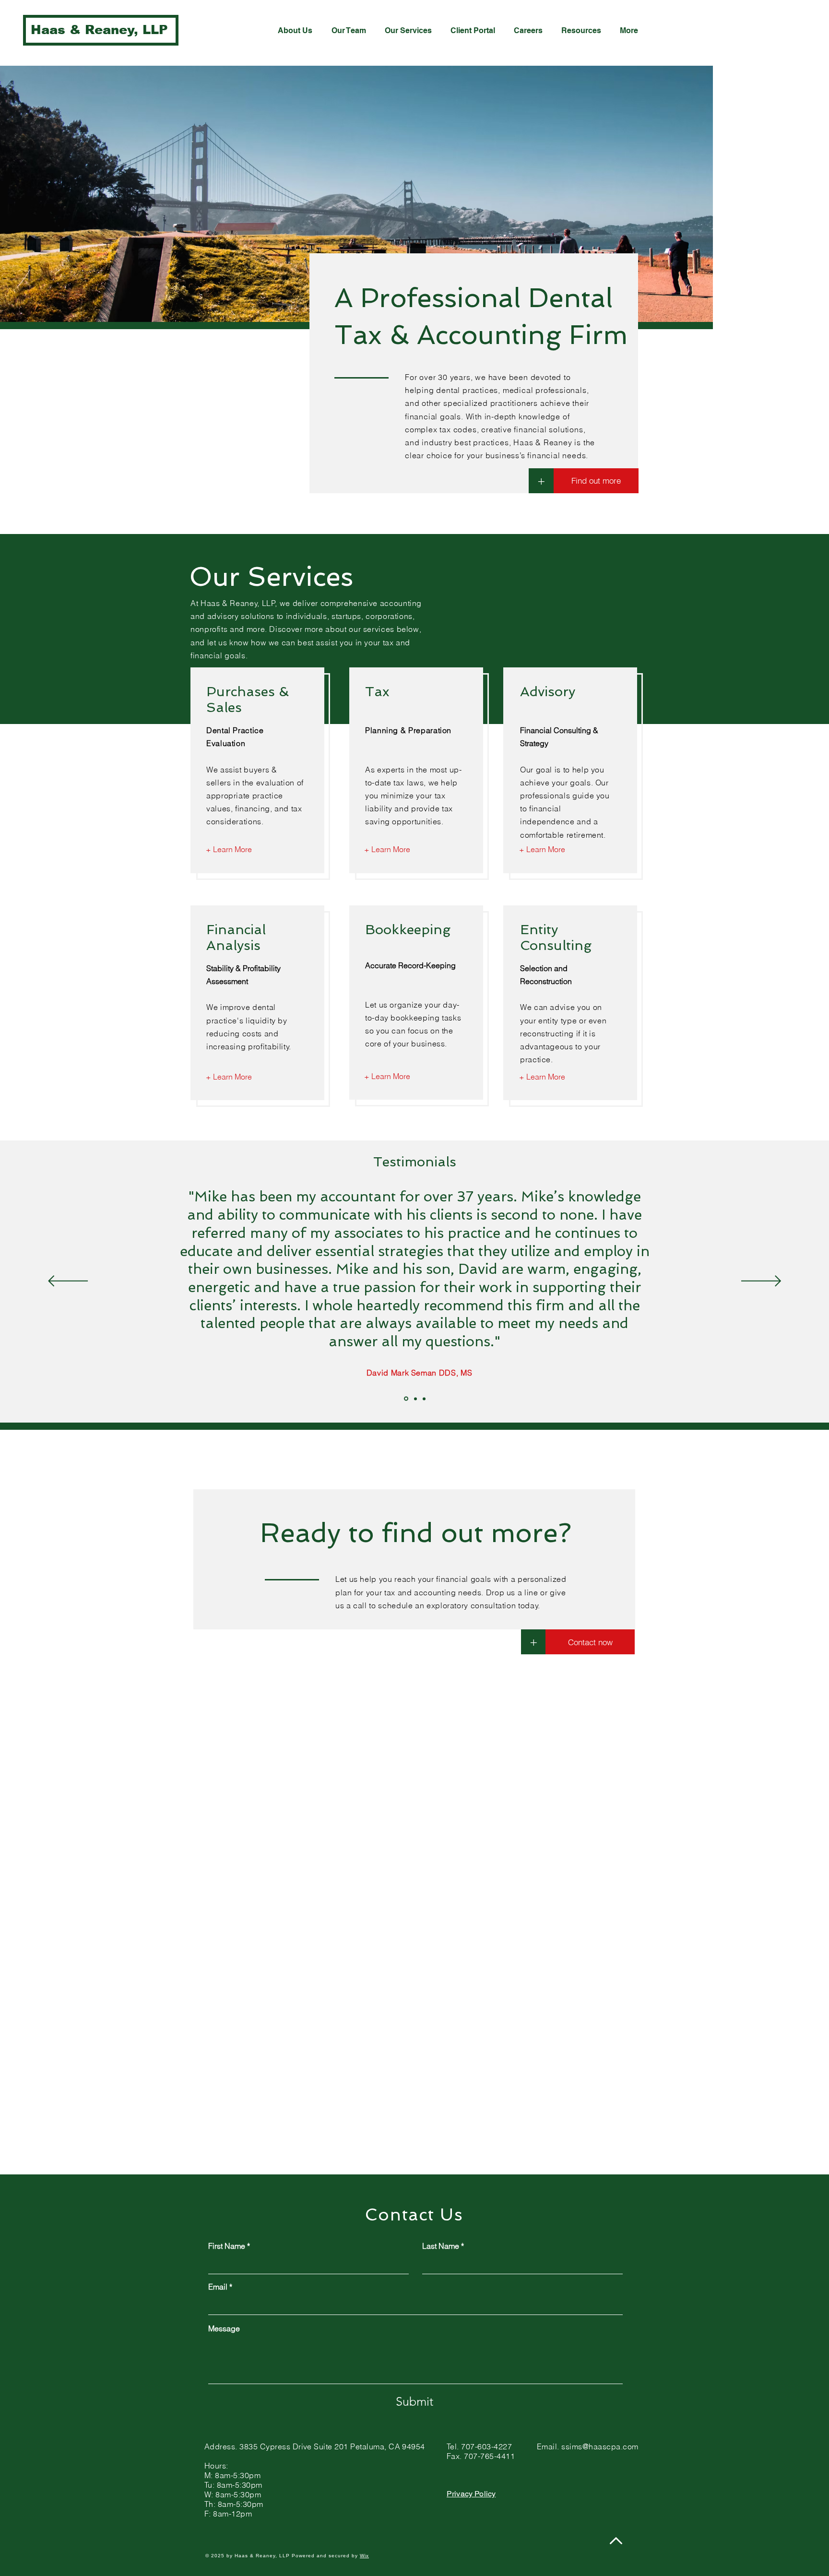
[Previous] (68, 1282)
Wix (364, 2556)
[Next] (761, 1282)
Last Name (441, 2246)
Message (224, 2328)
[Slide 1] (406, 1399)
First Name (227, 2246)
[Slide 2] (415, 1399)
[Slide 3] (424, 1399)
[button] (533, 1642)
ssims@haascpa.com (600, 2446)
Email (218, 2287)
